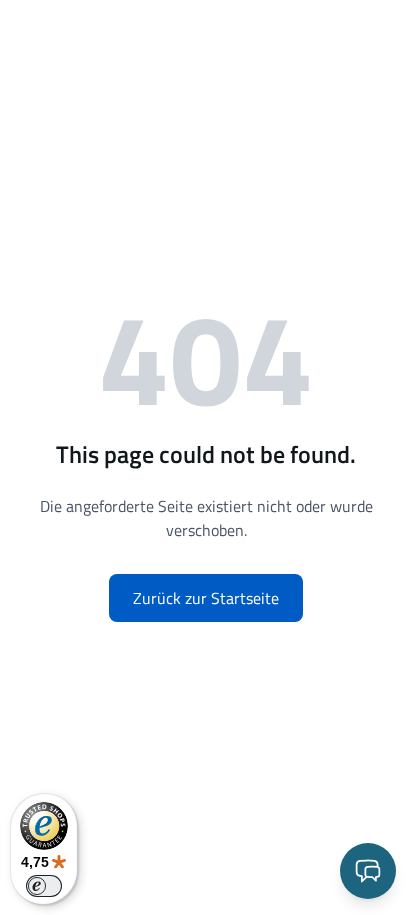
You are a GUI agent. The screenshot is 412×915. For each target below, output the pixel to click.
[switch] (44, 886)
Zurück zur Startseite (206, 598)
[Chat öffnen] (368, 871)
